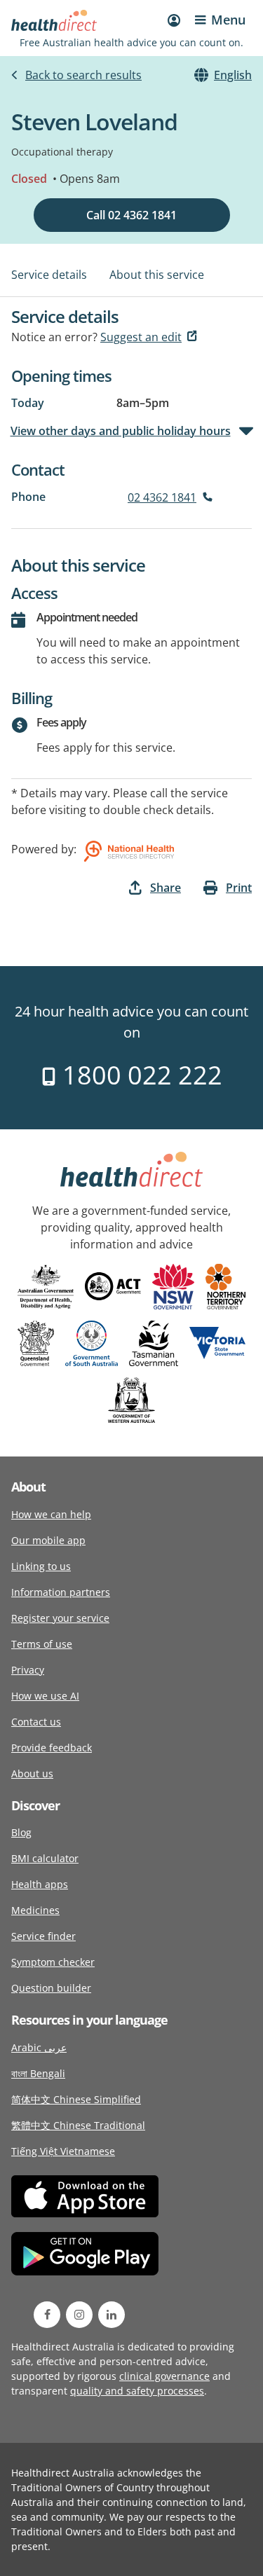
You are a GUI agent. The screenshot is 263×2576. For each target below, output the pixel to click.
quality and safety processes (137, 2391)
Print (239, 888)
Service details (49, 275)
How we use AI (45, 1696)
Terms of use (42, 1644)
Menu (228, 20)
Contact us (36, 1722)
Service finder (43, 1936)
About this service (157, 275)
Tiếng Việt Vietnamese (63, 2151)
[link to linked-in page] (112, 2315)
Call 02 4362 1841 (131, 215)
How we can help (51, 1514)
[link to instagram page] (79, 2315)
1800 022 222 (139, 1075)
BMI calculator (45, 1858)
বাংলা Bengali (38, 2073)
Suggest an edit (141, 337)
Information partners (61, 1592)
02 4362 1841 (162, 497)
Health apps (40, 1884)
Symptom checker (53, 1962)
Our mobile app (48, 1540)
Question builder (51, 1988)
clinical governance (164, 2376)
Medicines (35, 1910)
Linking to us (41, 1566)
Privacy (28, 1670)
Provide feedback (52, 1748)
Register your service (60, 1618)
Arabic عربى (39, 2047)
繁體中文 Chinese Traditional (78, 2125)
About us (32, 1773)
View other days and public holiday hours (121, 431)
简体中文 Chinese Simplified (76, 2099)
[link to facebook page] (47, 2315)
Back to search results (83, 75)
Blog (21, 1832)
